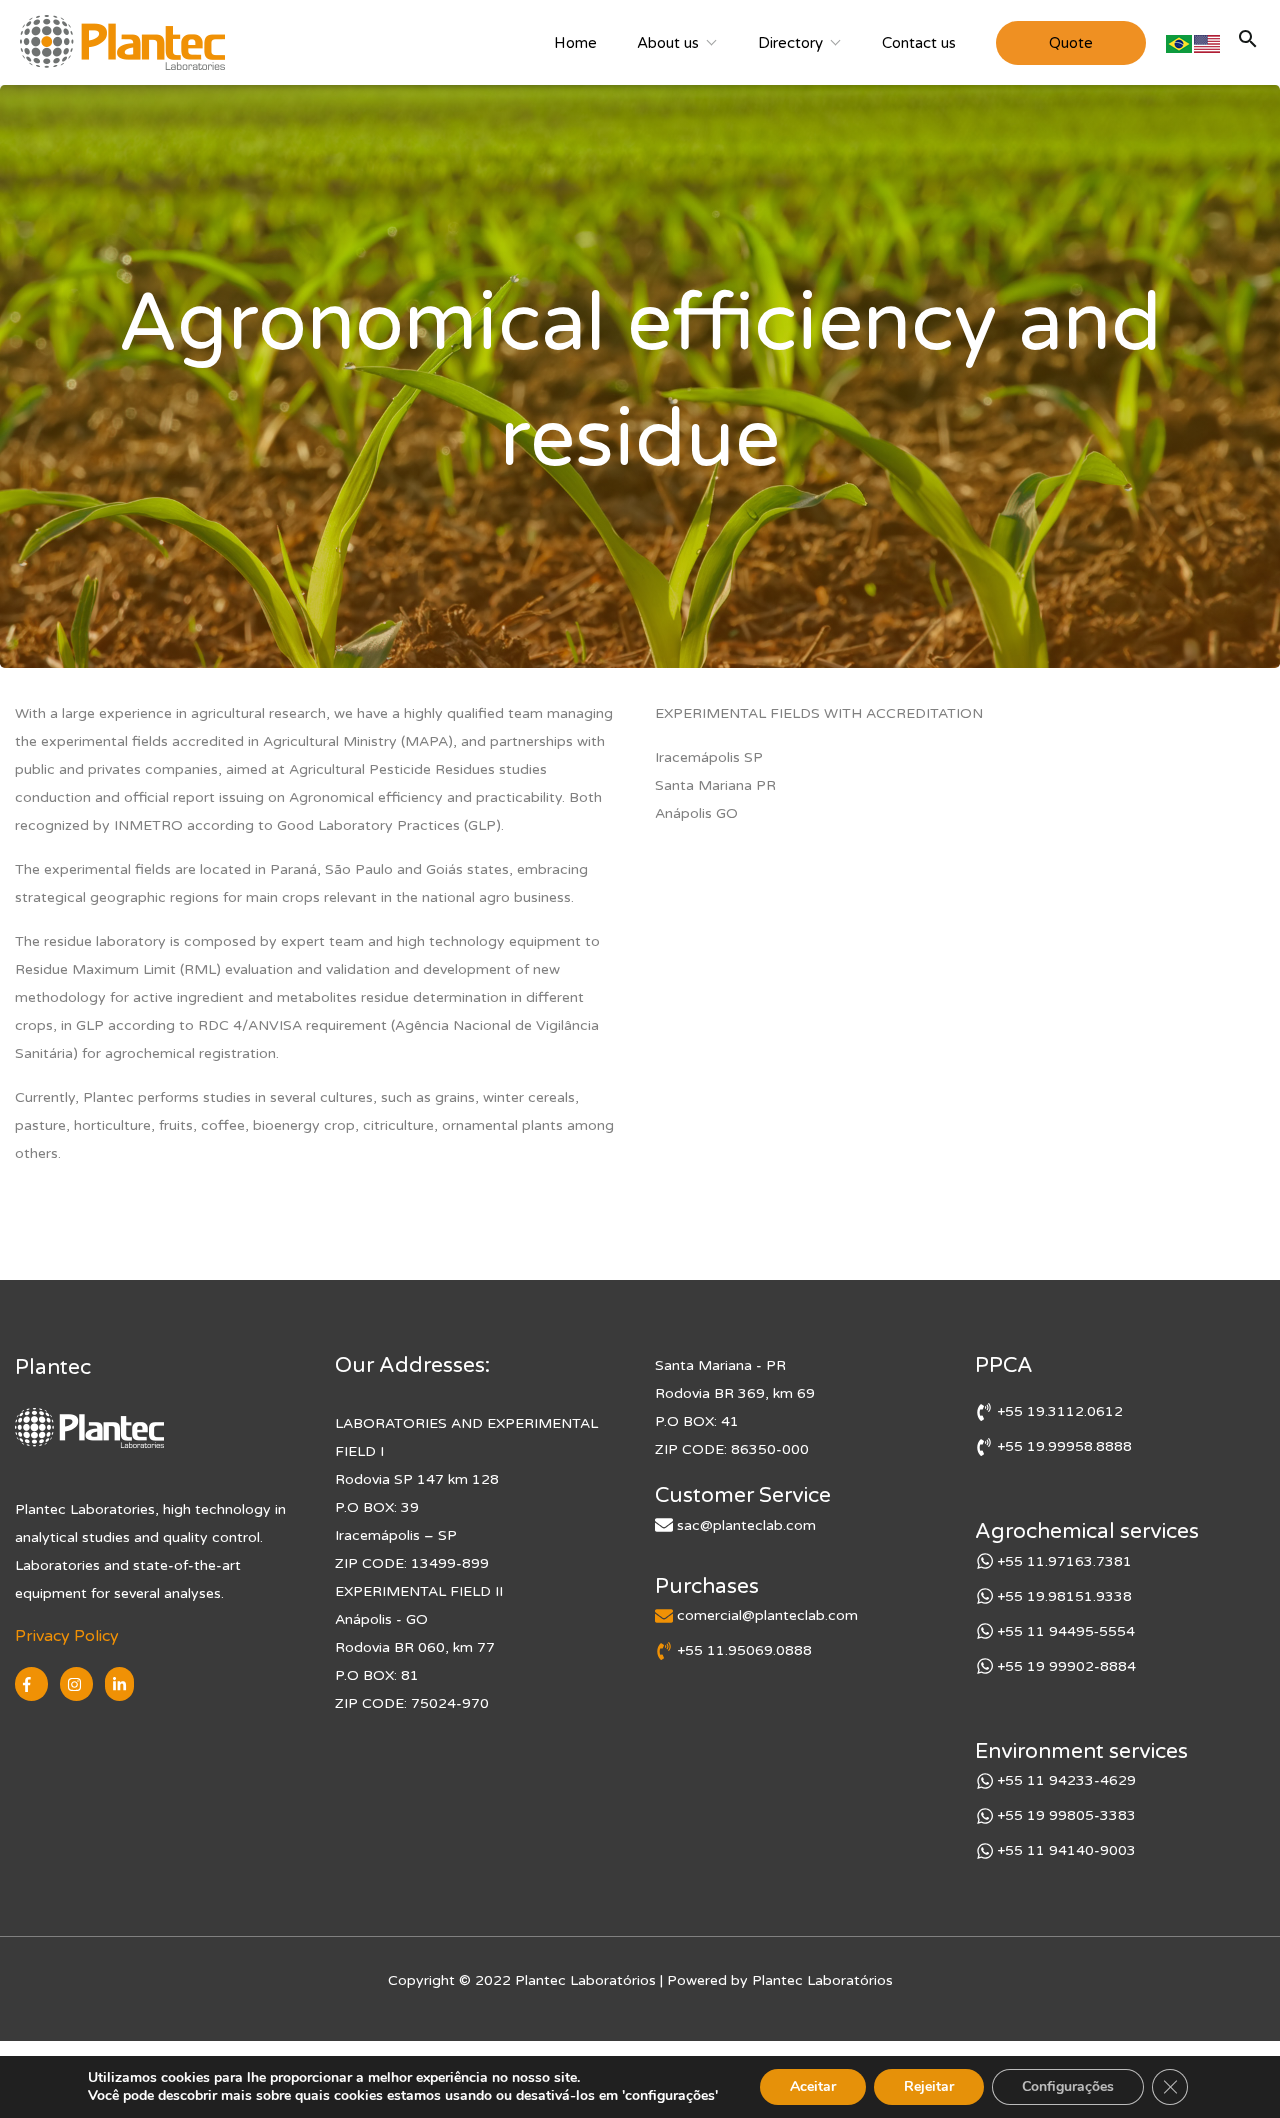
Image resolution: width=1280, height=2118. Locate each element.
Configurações (1068, 2086)
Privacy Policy (67, 1636)
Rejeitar (929, 2086)
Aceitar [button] (813, 2086)
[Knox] (122, 42)
